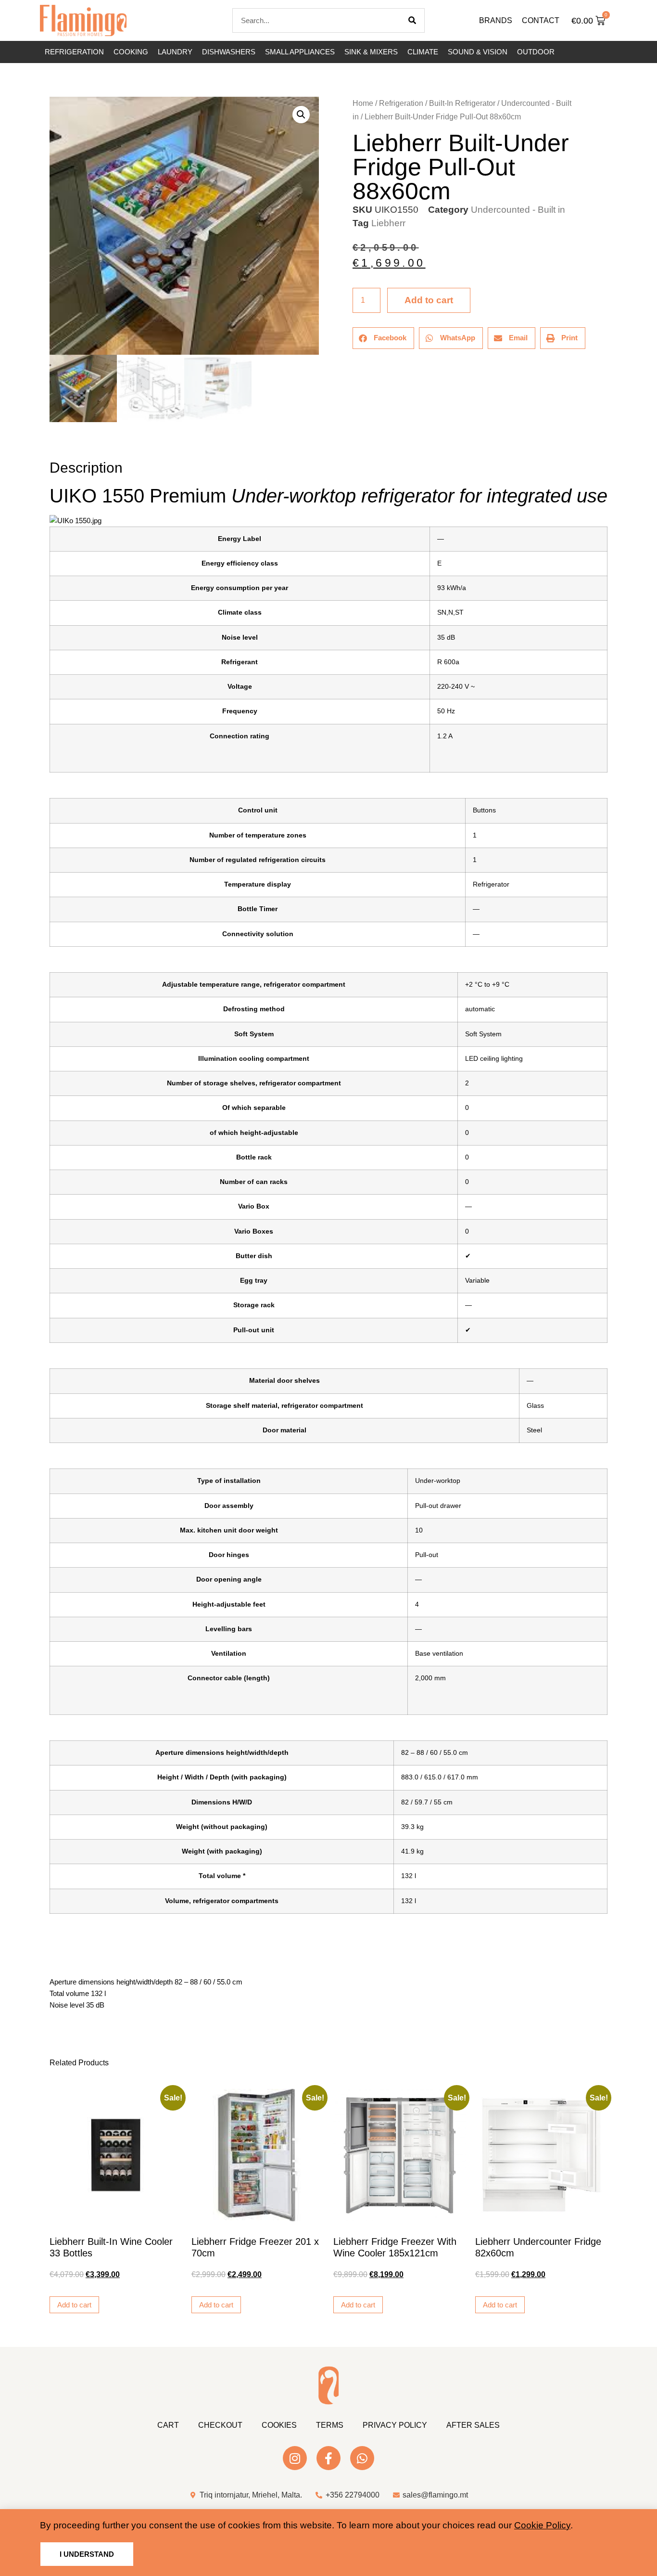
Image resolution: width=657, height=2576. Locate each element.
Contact (541, 20)
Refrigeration (74, 52)
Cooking (131, 52)
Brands (496, 20)
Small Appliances (300, 52)
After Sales (473, 2425)
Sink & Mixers (371, 52)
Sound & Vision (478, 52)
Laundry (175, 52)
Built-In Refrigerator (462, 103)
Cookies (279, 2425)
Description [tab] (49, 441)
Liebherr (388, 223)
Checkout (220, 2425)
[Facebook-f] (328, 2458)
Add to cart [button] (74, 2305)
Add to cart (429, 300)
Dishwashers (229, 52)
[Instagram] (295, 2458)
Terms (330, 2425)
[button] (301, 115)
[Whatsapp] (362, 2458)
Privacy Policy (395, 2425)
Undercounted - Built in (518, 210)
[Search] (412, 20)
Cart (168, 2425)
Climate (423, 52)
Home (363, 103)
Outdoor (536, 52)
